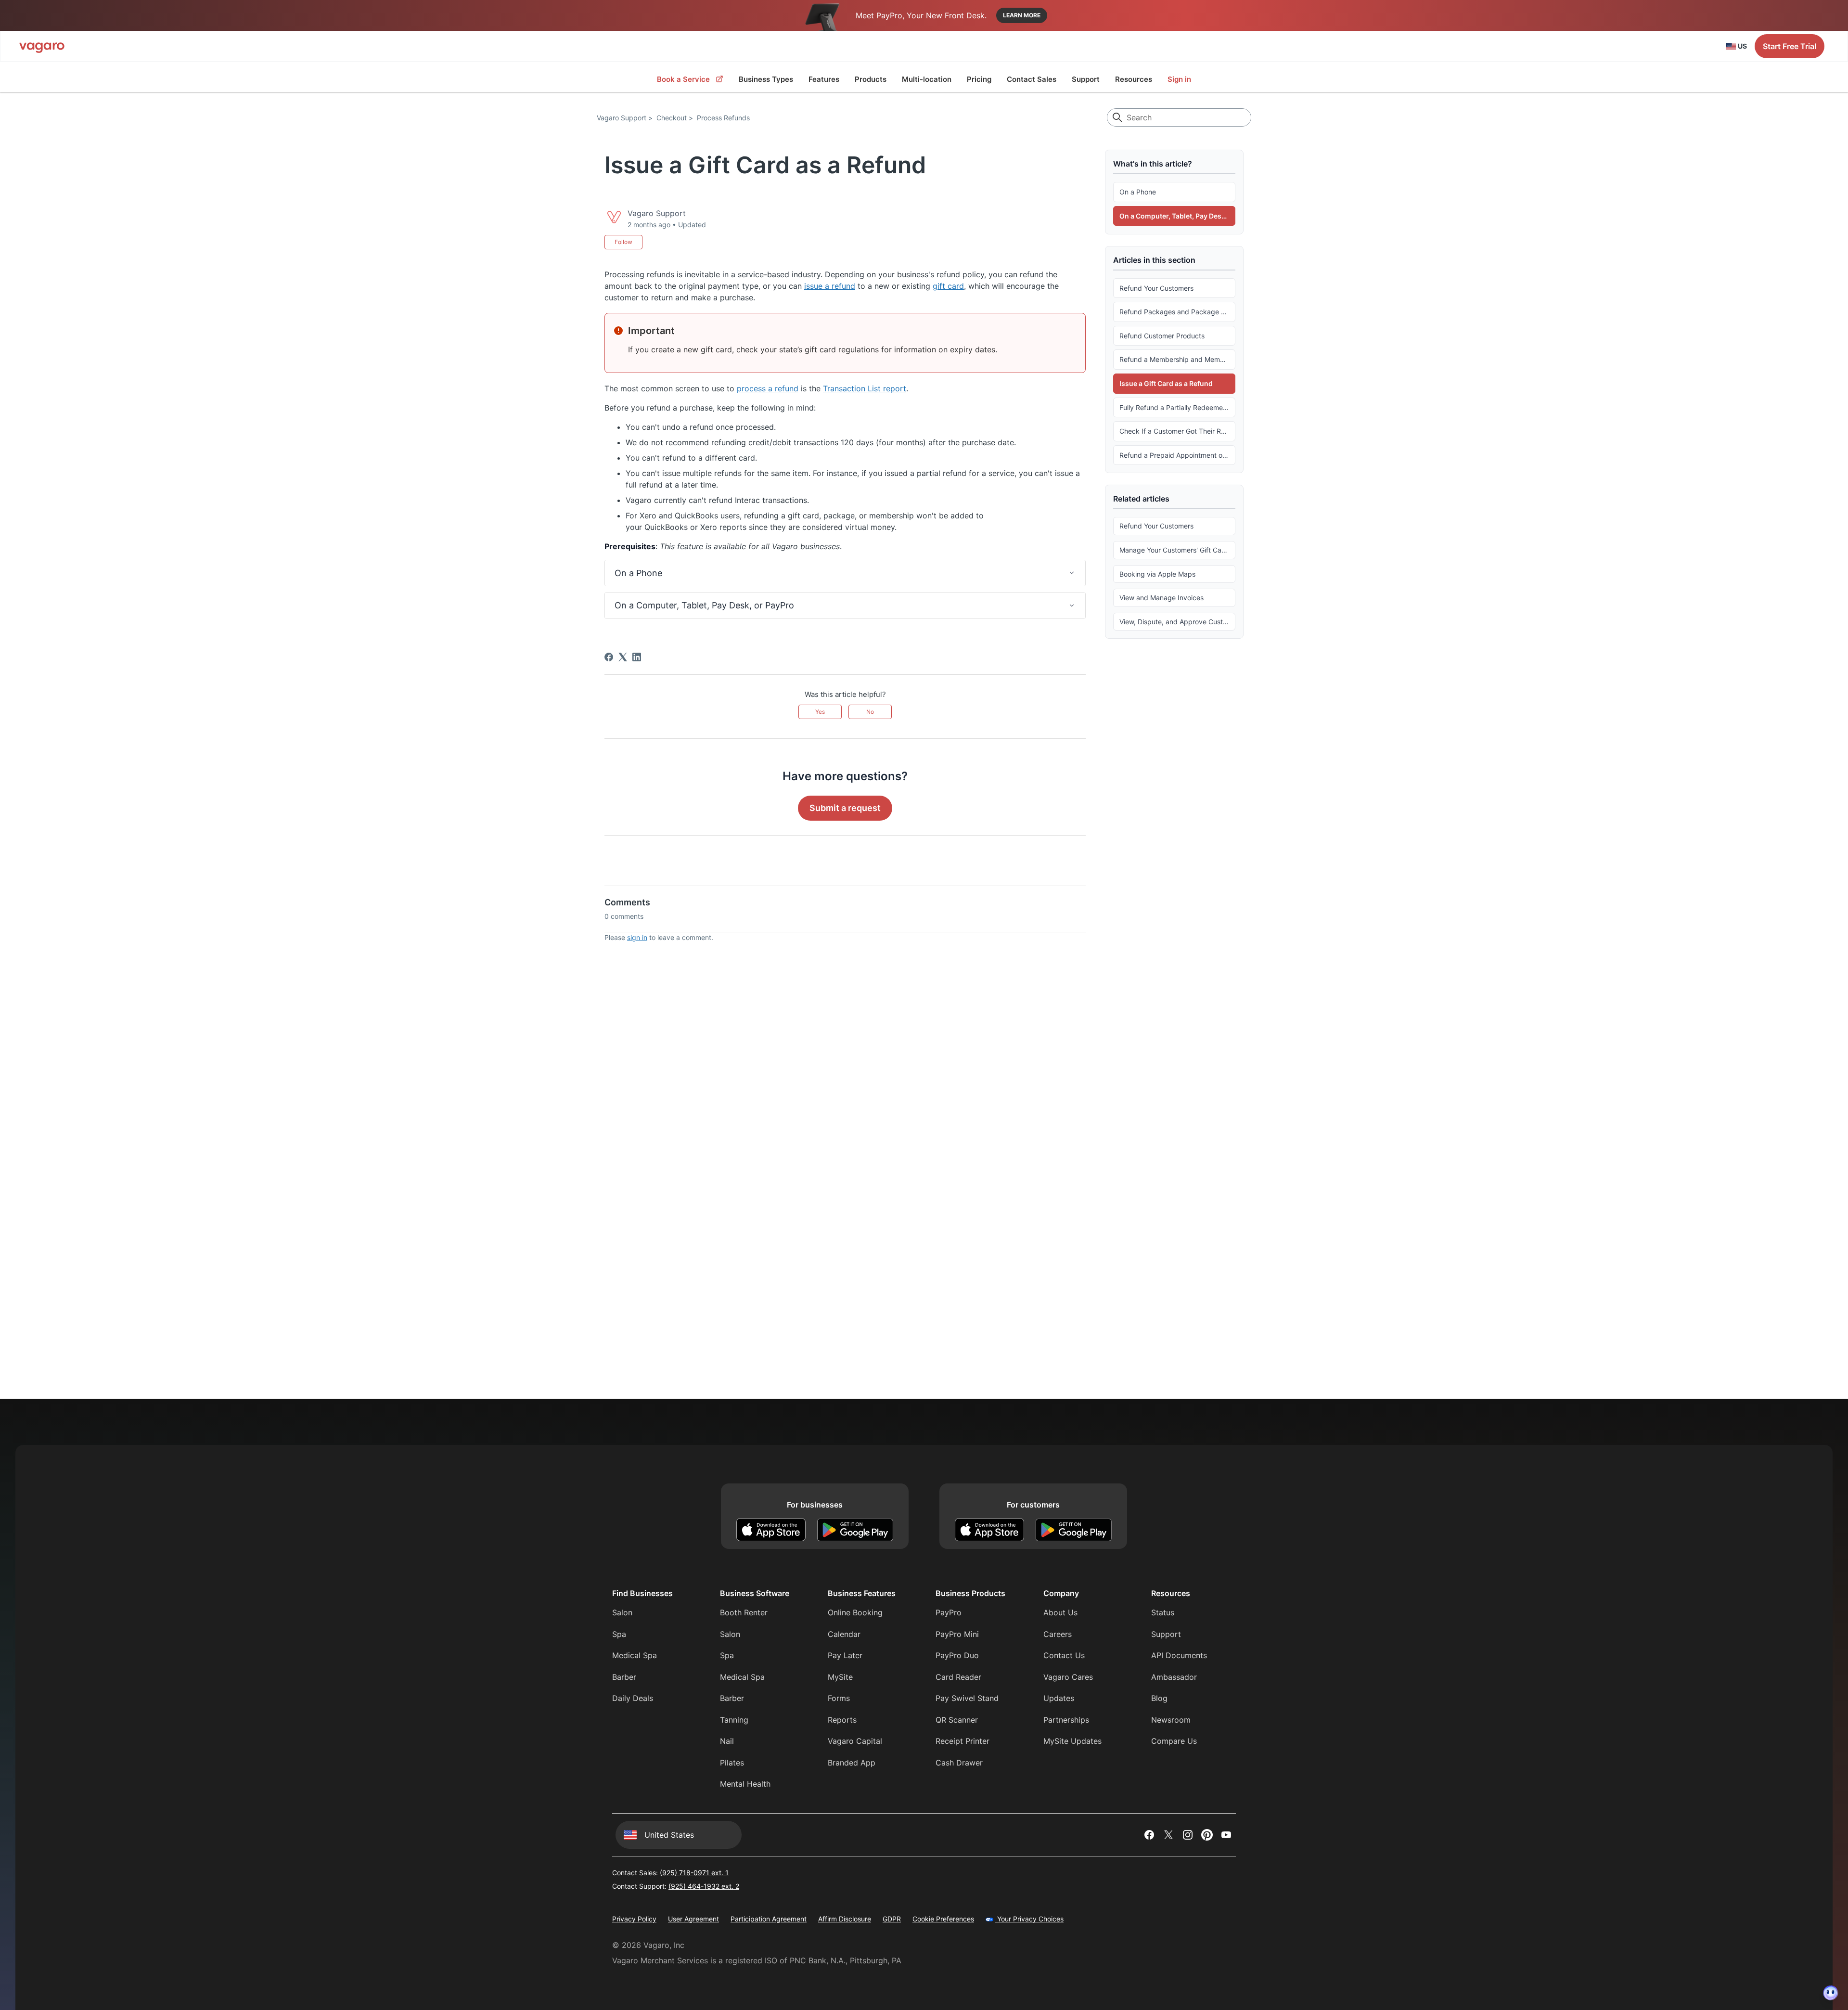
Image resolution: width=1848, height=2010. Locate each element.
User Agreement (693, 1919)
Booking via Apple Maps (1157, 573)
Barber (624, 1677)
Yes (820, 712)
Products (871, 79)
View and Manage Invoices (1161, 598)
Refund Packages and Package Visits (1177, 312)
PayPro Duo (957, 1655)
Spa (619, 1634)
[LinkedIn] (637, 657)
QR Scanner (957, 1720)
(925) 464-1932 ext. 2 (704, 1886)
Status (1163, 1612)
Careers (1058, 1634)
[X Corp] (623, 657)
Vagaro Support (622, 118)
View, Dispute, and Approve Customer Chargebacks (1177, 621)
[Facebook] (609, 657)
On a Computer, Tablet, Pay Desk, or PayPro (1177, 216)
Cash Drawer (959, 1763)
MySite (840, 1677)
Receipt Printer (962, 1741)
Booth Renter (744, 1612)
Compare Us (1174, 1741)
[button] (845, 573)
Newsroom (1171, 1720)
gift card (948, 286)
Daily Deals (633, 1698)
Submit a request (845, 808)
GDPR (892, 1919)
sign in (637, 937)
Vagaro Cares (1068, 1677)
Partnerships (1066, 1720)
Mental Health (745, 1784)
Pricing (979, 79)
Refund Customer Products (1162, 335)
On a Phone (1138, 192)
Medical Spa (635, 1655)
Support (1086, 79)
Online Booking (855, 1612)
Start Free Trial (1790, 46)
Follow (623, 242)
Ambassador (1174, 1677)
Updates (1059, 1698)
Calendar (844, 1634)
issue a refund (830, 286)
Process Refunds (723, 118)
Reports (842, 1720)
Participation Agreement (769, 1919)
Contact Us (1064, 1655)
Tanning (734, 1720)
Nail (727, 1741)
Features (824, 79)
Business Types (766, 79)
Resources (1134, 79)
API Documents (1179, 1655)
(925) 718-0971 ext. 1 (694, 1873)
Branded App (852, 1763)
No (870, 712)
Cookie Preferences (943, 1919)
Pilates (732, 1763)
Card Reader (958, 1677)
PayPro (949, 1612)
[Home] (42, 46)
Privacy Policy (634, 1919)
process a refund (768, 388)
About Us (1060, 1612)
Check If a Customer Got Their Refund (1177, 431)
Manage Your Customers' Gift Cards (1175, 550)
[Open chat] (1831, 1993)
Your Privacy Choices (1029, 1919)
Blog (1159, 1698)
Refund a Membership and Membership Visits (1177, 359)
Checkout (672, 118)
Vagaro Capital (855, 1741)
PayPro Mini (957, 1634)
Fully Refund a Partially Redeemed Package (1177, 407)
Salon (622, 1612)
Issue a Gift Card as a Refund (1166, 383)
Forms (839, 1698)
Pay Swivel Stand (967, 1698)
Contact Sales (1032, 79)
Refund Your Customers (1156, 288)
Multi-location (927, 79)
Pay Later (845, 1655)
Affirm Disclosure (845, 1919)
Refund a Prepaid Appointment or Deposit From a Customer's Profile (1177, 455)
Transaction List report (865, 388)
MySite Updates (1072, 1741)
